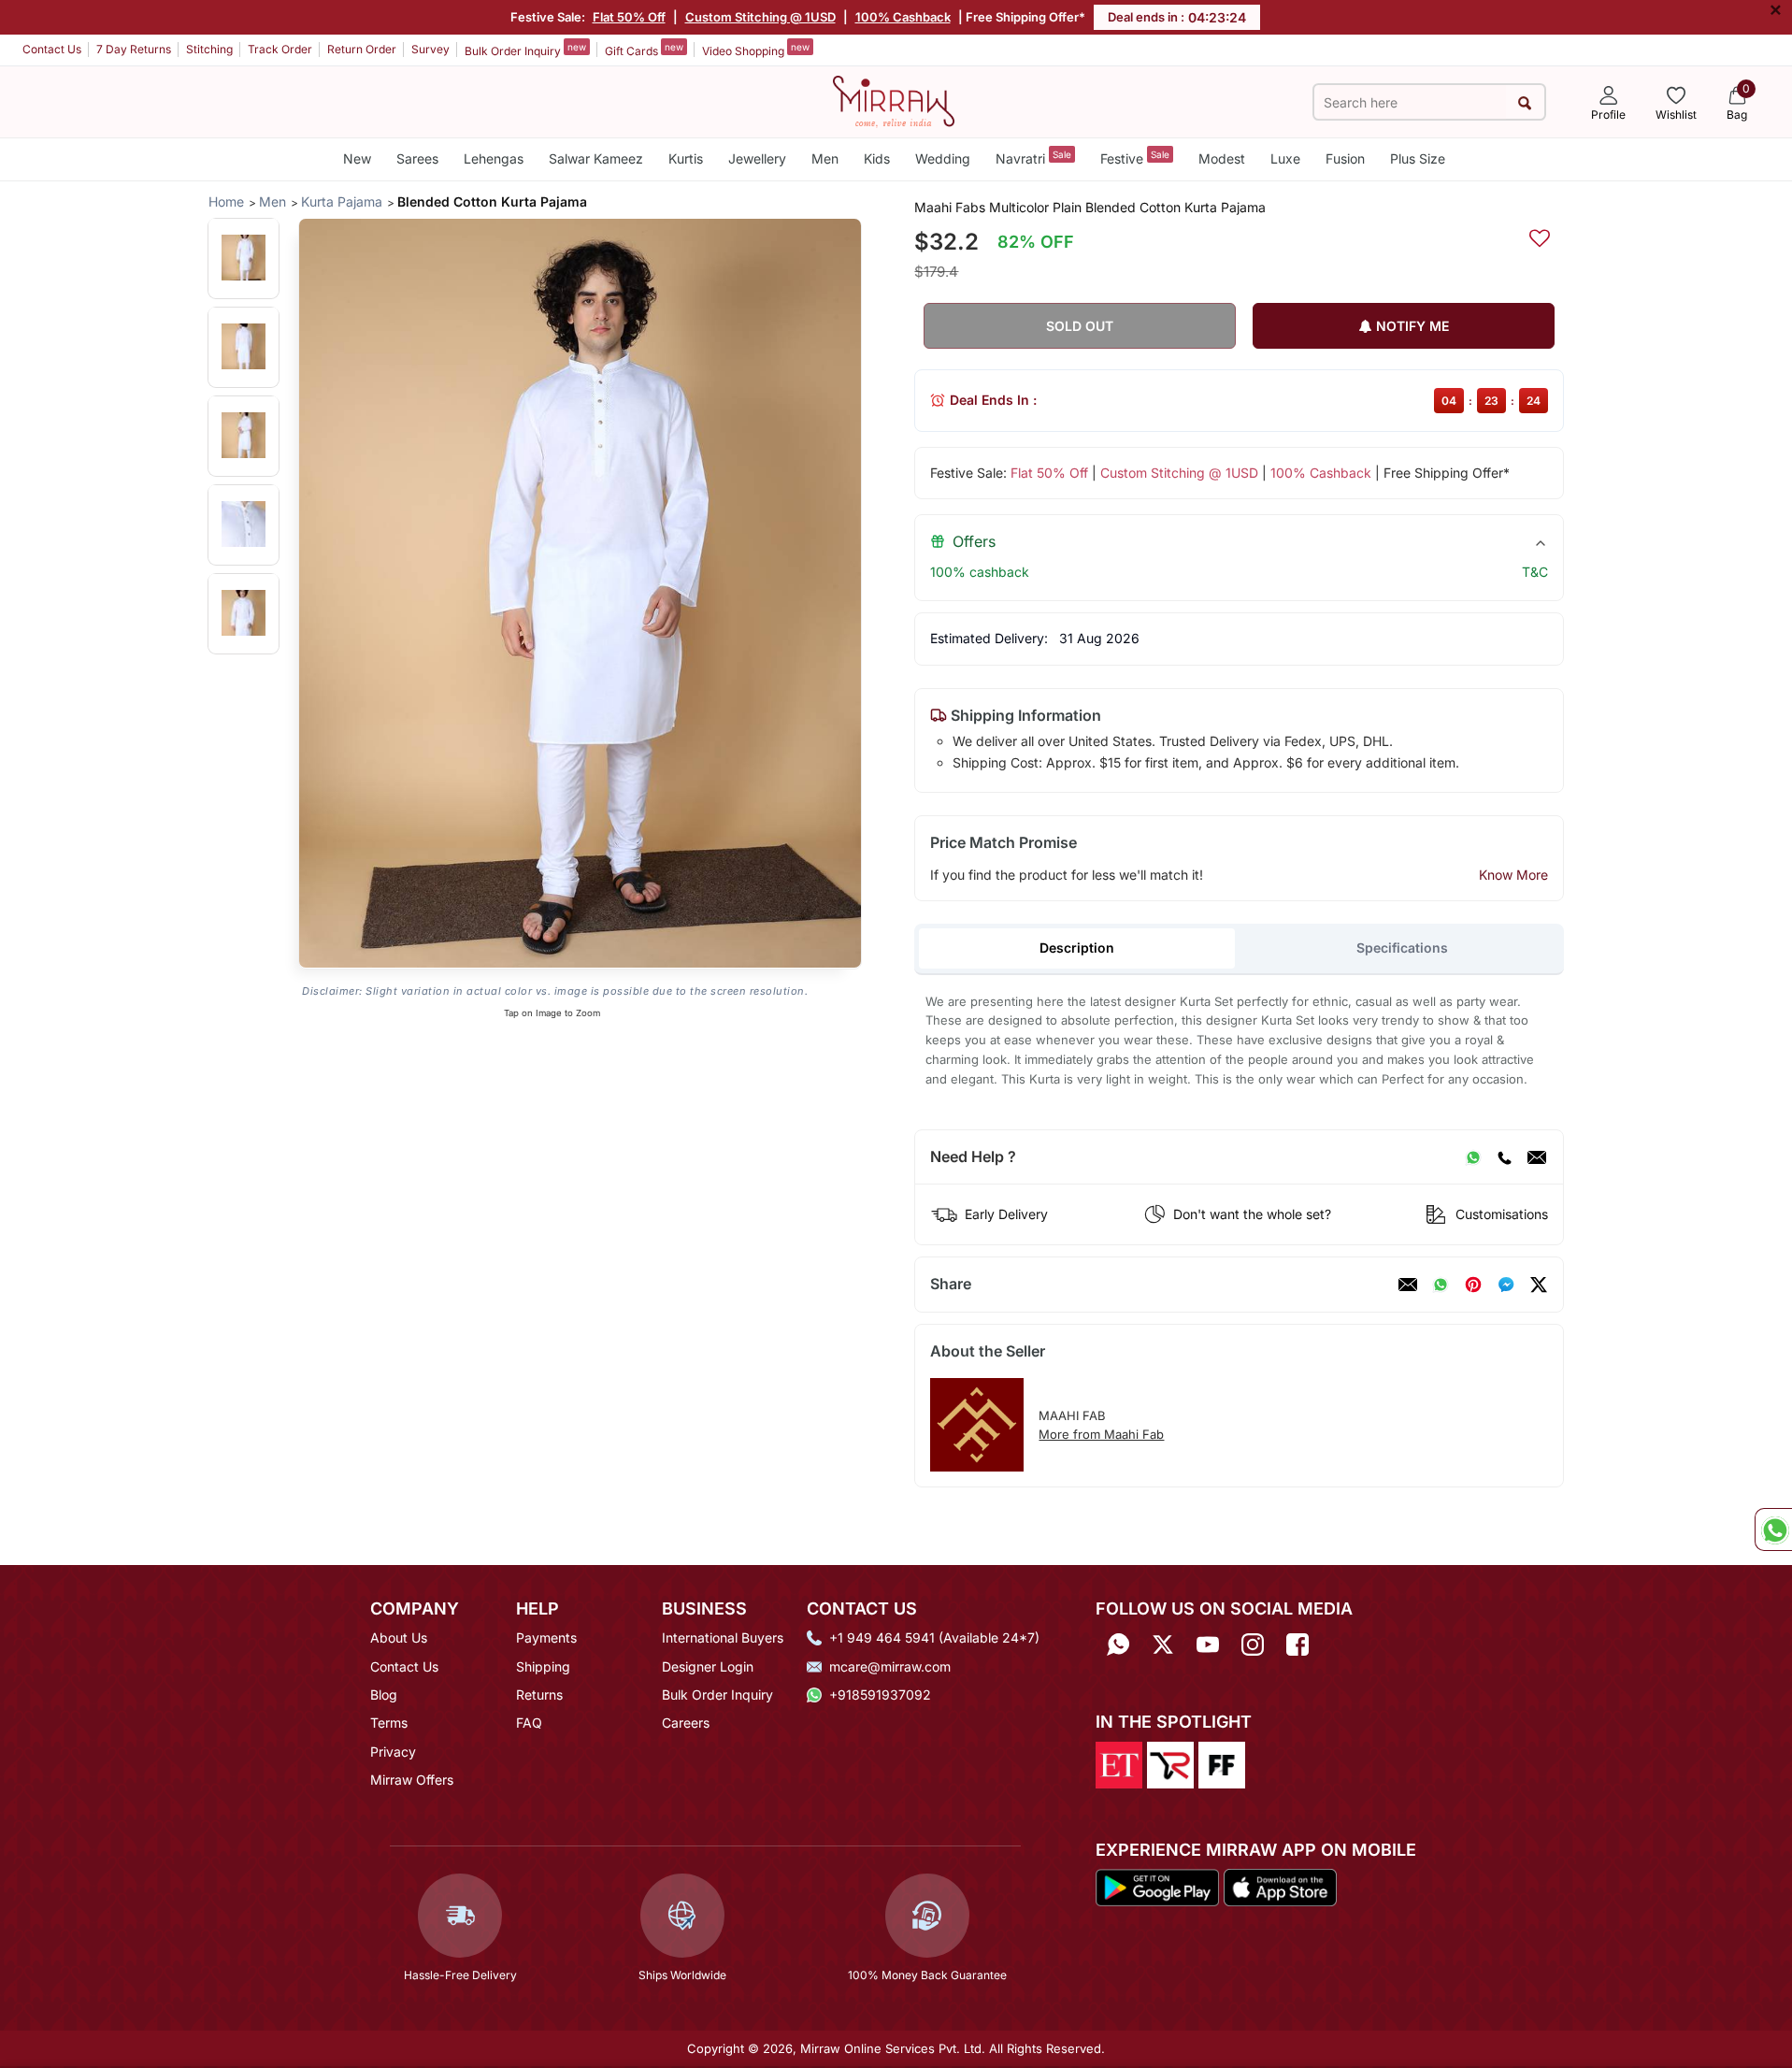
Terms (389, 1723)
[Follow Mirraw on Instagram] (1253, 1644)
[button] (244, 258)
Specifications (1402, 948)
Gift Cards (644, 50)
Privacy (393, 1752)
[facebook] (1506, 1285)
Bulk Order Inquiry (525, 50)
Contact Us (52, 49)
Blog (384, 1695)
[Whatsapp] (1118, 1644)
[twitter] (1539, 1285)
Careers (686, 1723)
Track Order (280, 49)
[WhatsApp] (1473, 1157)
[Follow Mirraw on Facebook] (1297, 1644)
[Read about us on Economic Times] (1119, 1763)
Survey (430, 49)
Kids (877, 158)
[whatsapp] (1441, 1285)
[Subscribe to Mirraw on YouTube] (1208, 1644)
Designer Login (708, 1666)
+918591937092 (880, 1695)
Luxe (1285, 158)
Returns (539, 1695)
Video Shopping (756, 50)
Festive (1135, 158)
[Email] (1537, 1157)
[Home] (894, 100)
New (357, 158)
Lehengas (494, 158)
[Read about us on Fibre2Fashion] (1222, 1763)
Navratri (1033, 158)
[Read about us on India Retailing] (1170, 1763)
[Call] (1504, 1157)
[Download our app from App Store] (1280, 1886)
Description (1077, 948)
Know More (1513, 875)
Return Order (362, 49)
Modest (1222, 158)
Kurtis (686, 158)
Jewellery (757, 158)
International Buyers (723, 1637)
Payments (546, 1637)
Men (825, 158)
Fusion (1345, 158)
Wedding (943, 158)
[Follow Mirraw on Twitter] (1163, 1644)
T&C (1535, 572)
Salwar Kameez (596, 158)
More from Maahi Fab (1101, 1434)
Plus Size (1418, 158)
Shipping (543, 1666)
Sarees (417, 158)
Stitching (209, 49)
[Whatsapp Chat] (1773, 1529)
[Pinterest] (1473, 1285)
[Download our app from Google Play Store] (1157, 1886)
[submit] (1525, 102)
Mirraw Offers (412, 1780)
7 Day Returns (134, 49)
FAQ (529, 1723)
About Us (399, 1637)
